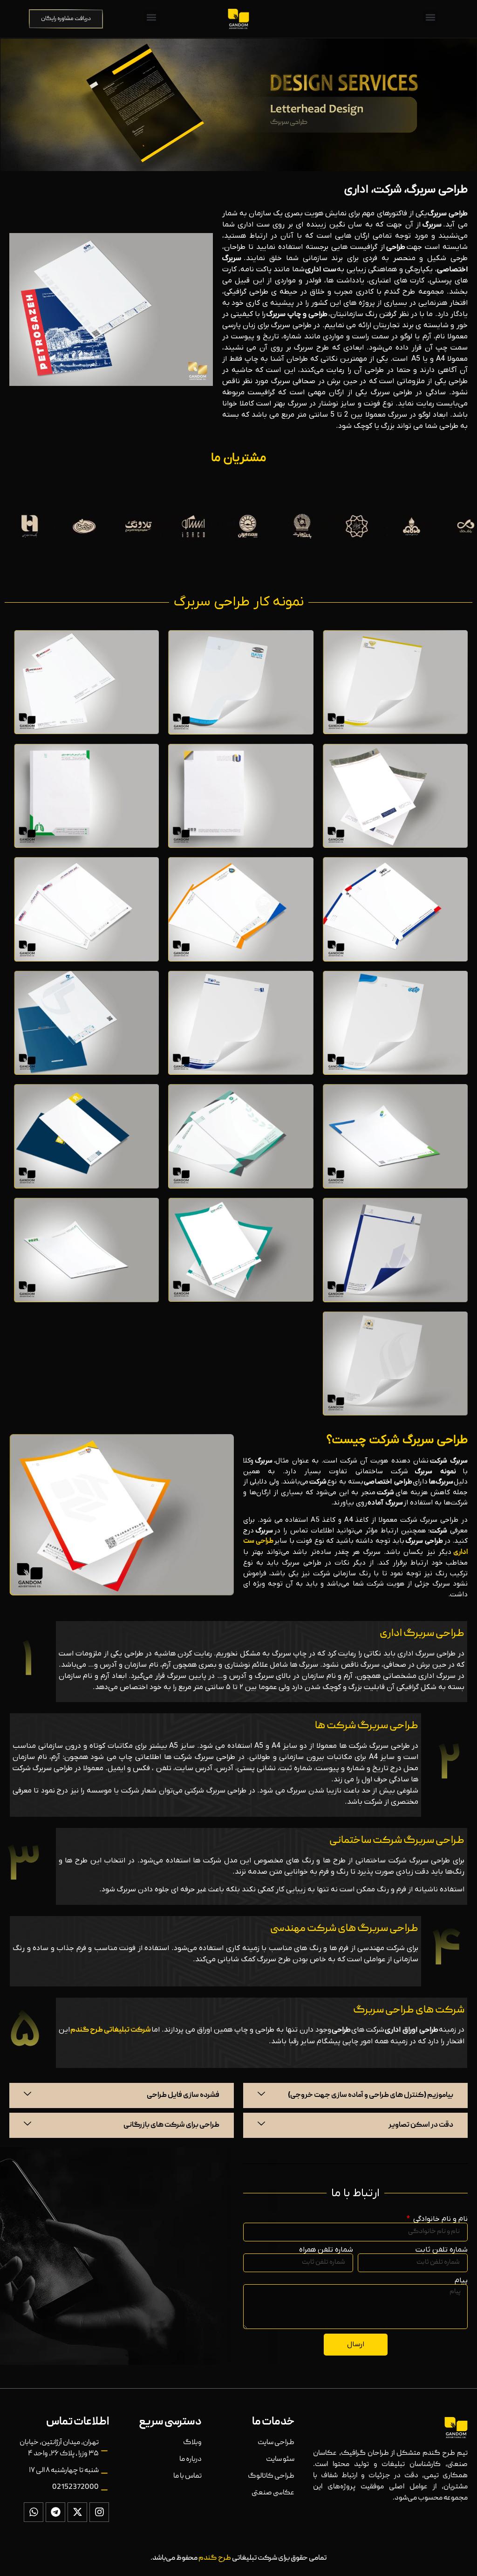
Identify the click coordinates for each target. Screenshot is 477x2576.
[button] (431, 17)
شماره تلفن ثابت (442, 2250)
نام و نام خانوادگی (440, 2219)
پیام (461, 2281)
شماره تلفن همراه (326, 2250)
